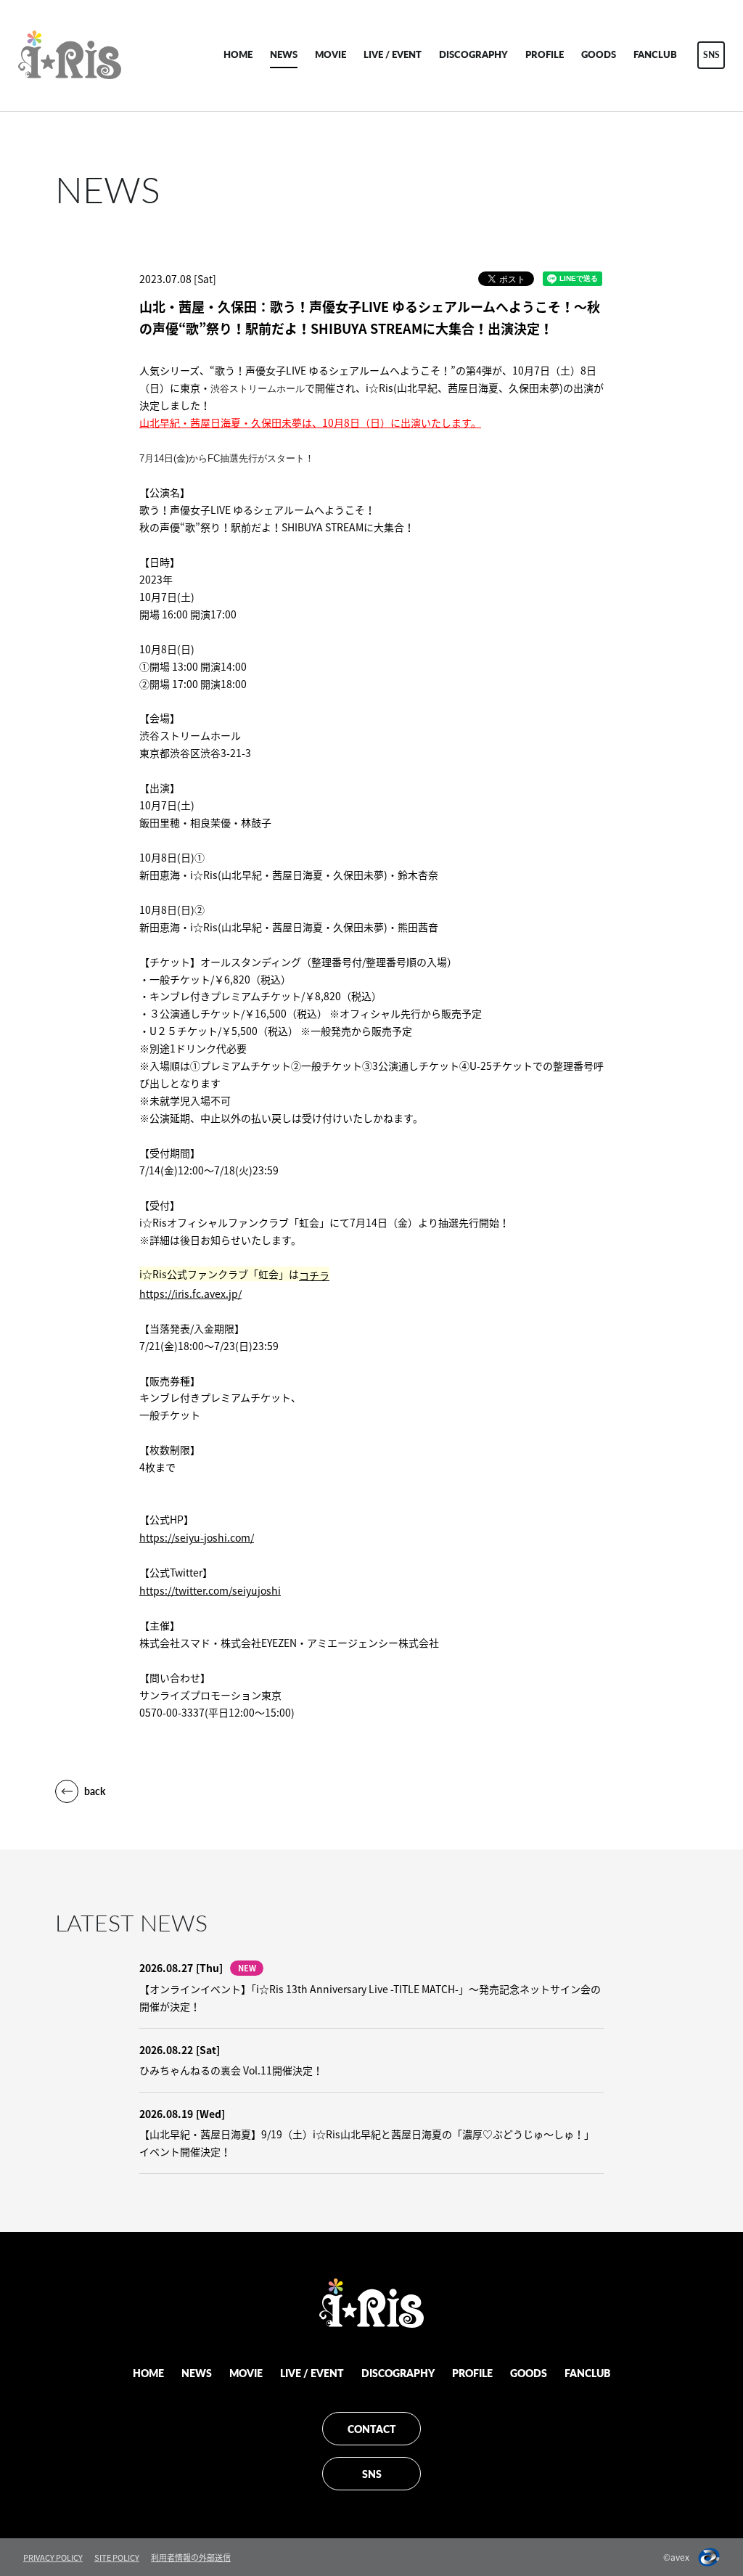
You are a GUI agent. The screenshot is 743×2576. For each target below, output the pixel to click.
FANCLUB (655, 54)
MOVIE (331, 54)
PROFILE (545, 54)
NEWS (284, 54)
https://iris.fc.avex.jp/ (190, 1293)
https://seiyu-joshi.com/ (197, 1537)
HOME (238, 54)
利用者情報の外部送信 (191, 2557)
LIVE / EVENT (393, 54)
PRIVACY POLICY (53, 2557)
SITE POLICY (117, 2557)
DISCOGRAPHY (473, 54)
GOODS (599, 54)
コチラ (314, 1275)
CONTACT (372, 2429)
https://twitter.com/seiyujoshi (210, 1590)
